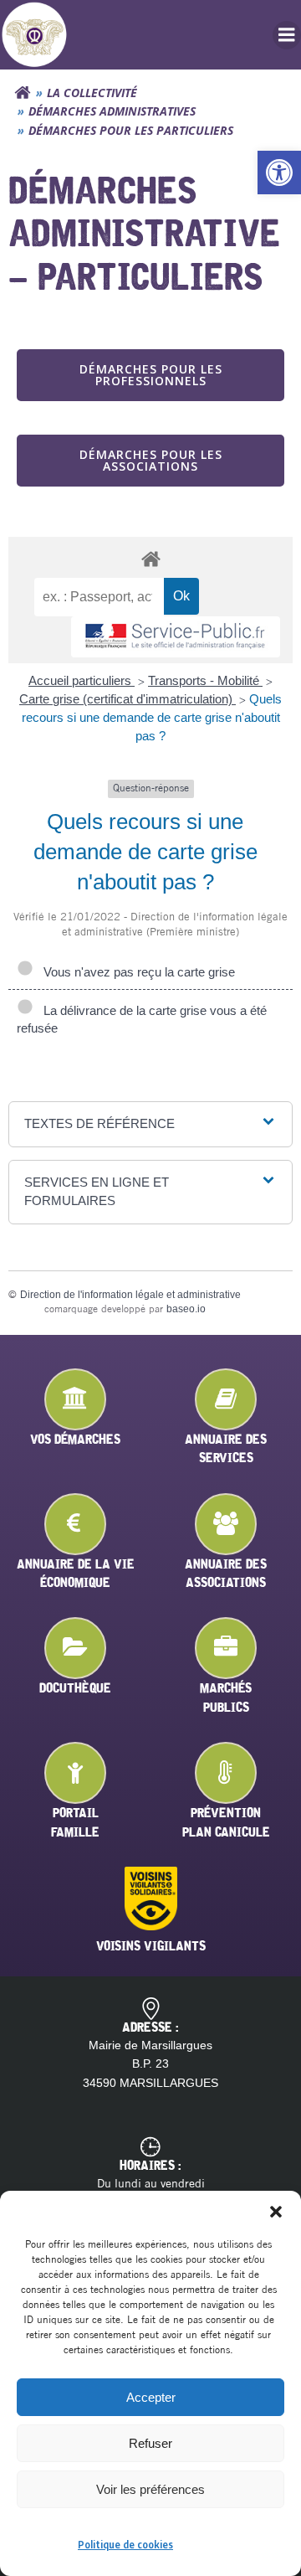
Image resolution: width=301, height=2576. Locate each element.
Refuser (150, 2443)
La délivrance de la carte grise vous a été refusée (142, 1019)
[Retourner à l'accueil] (23, 93)
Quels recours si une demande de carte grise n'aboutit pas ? (152, 717)
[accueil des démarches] (150, 558)
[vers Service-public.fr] (176, 637)
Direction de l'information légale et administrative (130, 1295)
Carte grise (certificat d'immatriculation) (128, 699)
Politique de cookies (125, 2545)
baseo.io (186, 1309)
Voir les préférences (150, 2489)
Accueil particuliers (82, 680)
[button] (279, 173)
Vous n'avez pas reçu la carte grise (136, 972)
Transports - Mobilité (205, 680)
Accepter (151, 2397)
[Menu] (287, 35)
